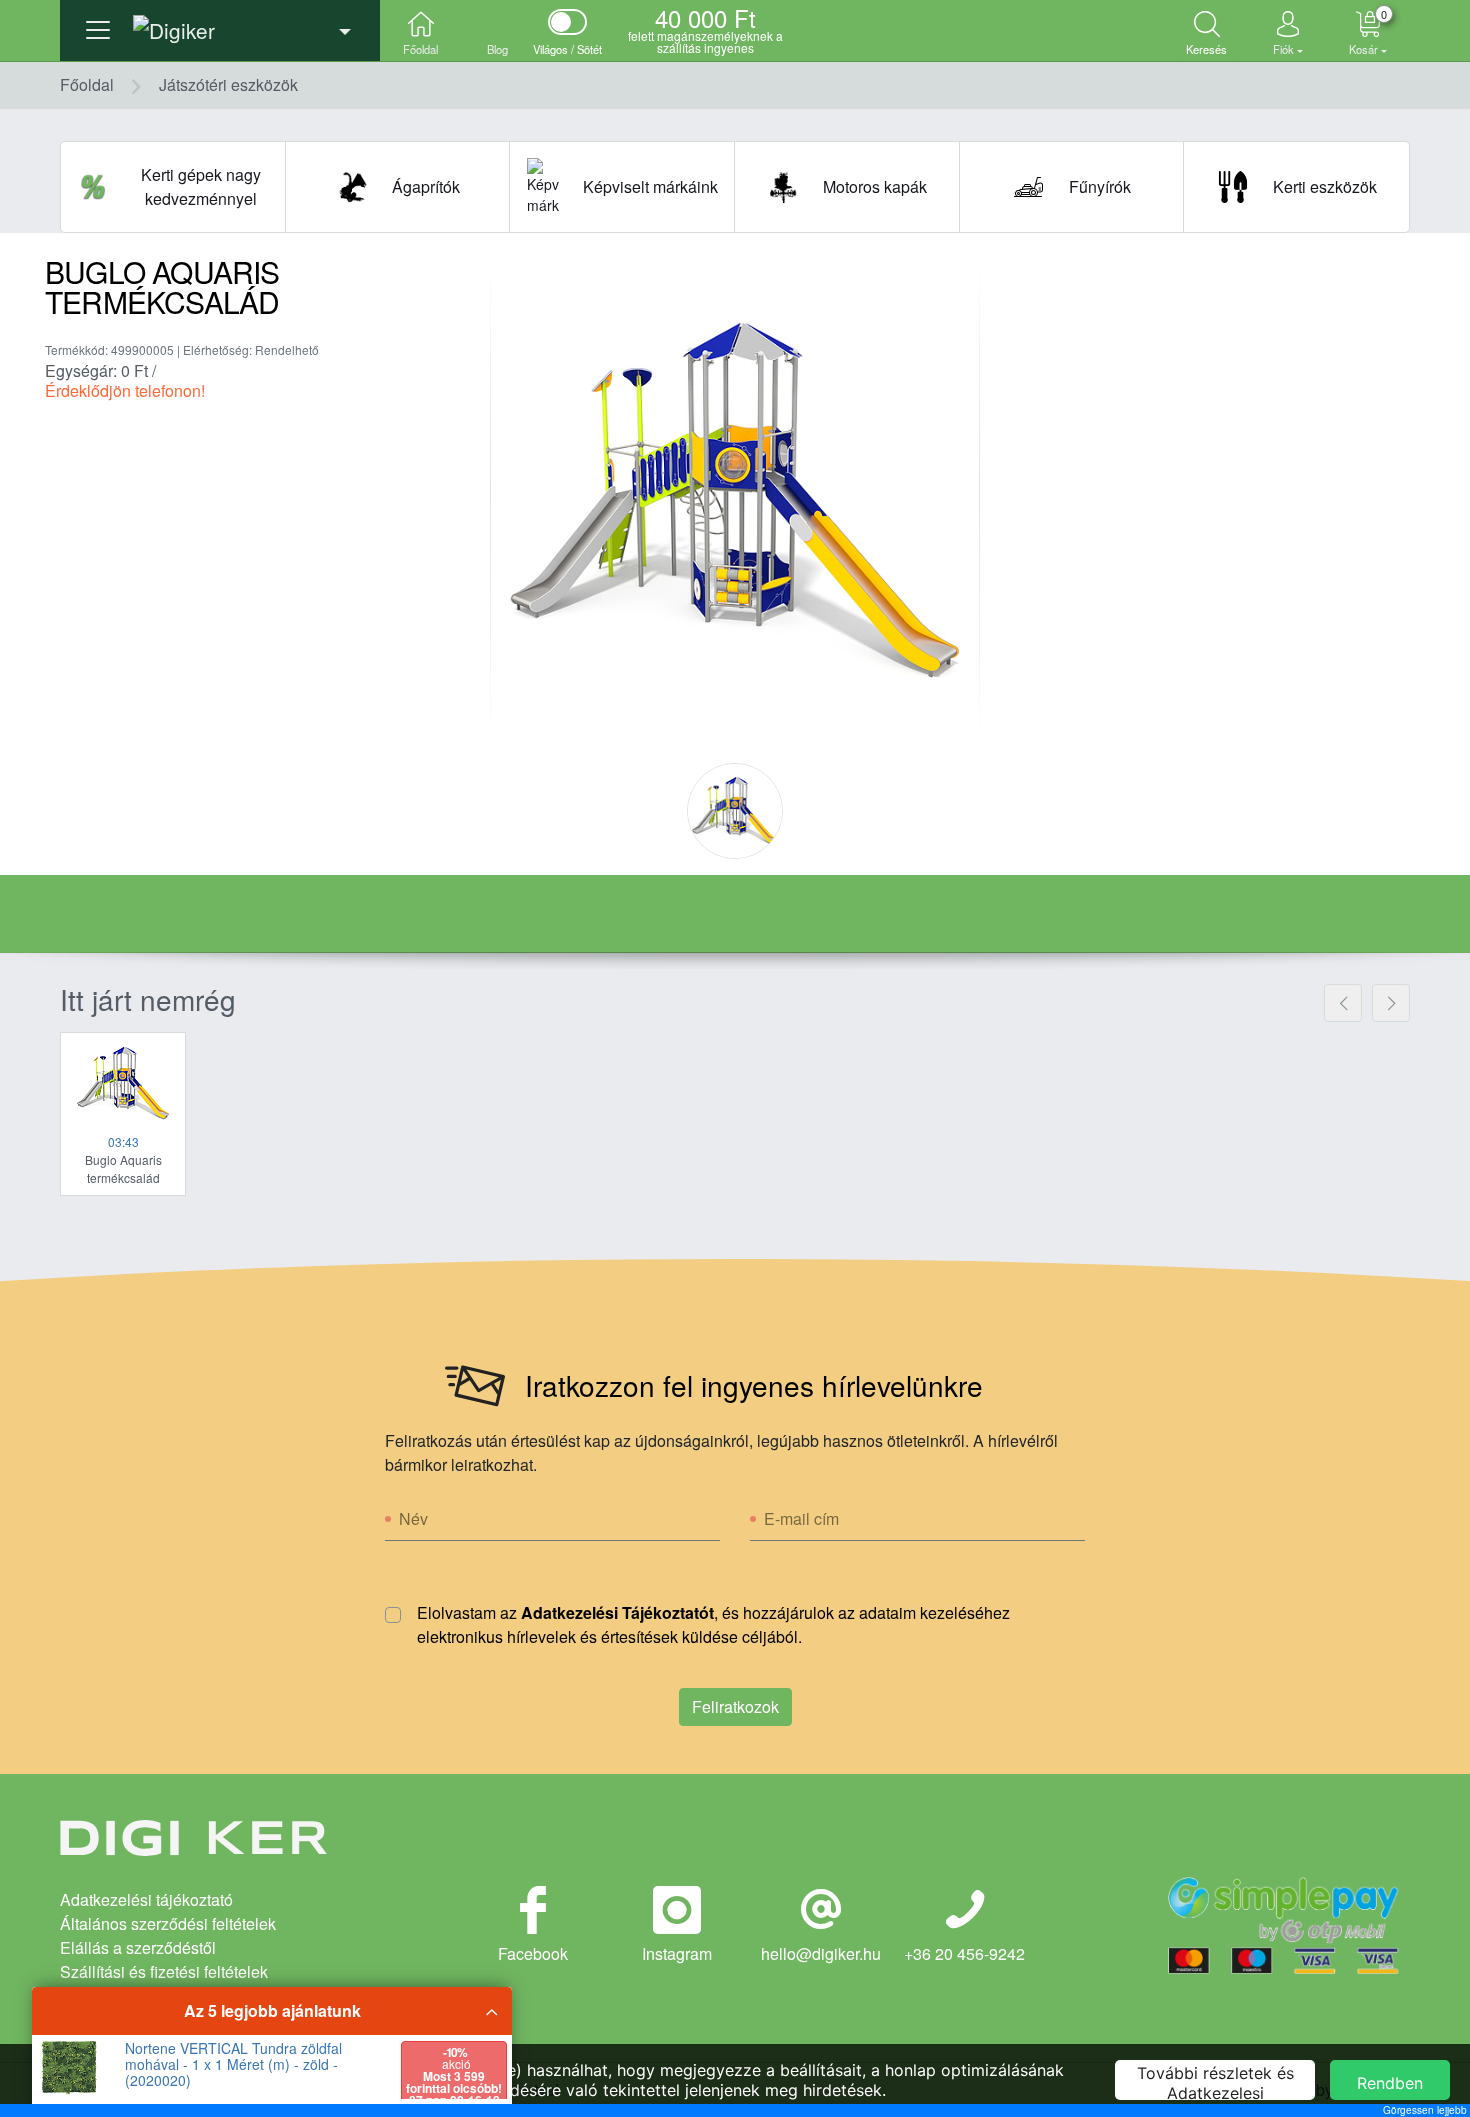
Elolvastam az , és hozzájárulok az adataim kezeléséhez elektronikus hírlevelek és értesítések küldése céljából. (713, 1624)
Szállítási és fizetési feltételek (164, 1971)
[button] (220, 25)
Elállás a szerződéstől (138, 1947)
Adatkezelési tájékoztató (146, 1899)
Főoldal (87, 84)
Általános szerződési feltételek (168, 1923)
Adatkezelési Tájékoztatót (617, 1612)
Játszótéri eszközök (228, 84)
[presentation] (1343, 1003)
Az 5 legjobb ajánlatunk (272, 2010)
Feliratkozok (735, 1706)
